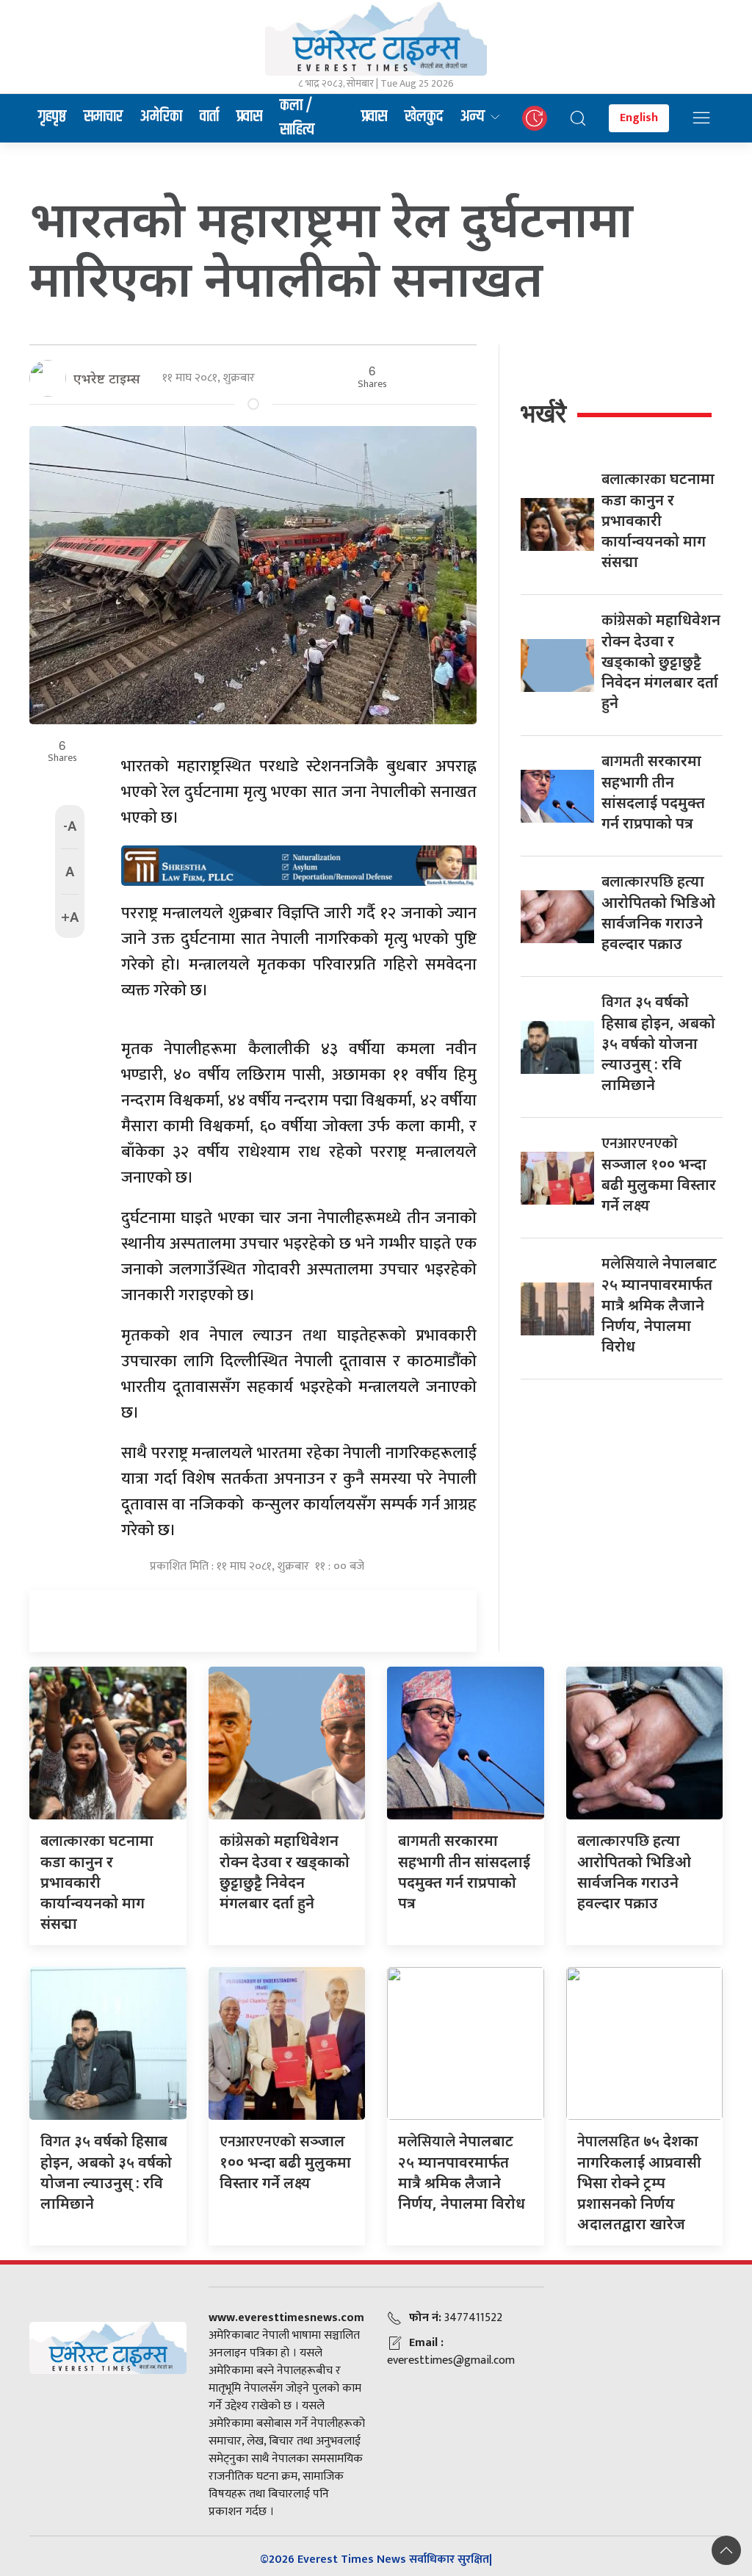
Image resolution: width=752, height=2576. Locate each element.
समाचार (103, 117)
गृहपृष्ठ (52, 117)
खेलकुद (424, 117)
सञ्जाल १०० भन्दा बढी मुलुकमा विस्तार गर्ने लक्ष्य (285, 2162)
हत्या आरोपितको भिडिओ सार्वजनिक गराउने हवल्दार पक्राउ (634, 1872)
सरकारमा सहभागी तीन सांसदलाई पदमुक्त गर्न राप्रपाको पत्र (464, 1872)
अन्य (473, 117)
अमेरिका (161, 117)
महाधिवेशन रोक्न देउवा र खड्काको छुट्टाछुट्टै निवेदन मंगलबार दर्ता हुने (661, 661)
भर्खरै (543, 413)
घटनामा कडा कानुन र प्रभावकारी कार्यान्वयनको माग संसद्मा (658, 520)
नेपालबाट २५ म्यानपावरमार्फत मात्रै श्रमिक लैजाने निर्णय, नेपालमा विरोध (659, 1305)
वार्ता (209, 117)
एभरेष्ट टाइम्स (107, 378)
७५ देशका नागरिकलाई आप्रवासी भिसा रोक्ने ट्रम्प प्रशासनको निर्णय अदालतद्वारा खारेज (639, 2182)
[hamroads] (299, 865)
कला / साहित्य (297, 118)
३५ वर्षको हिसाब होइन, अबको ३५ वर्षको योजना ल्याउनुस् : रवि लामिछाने (658, 1043)
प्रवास (249, 117)
